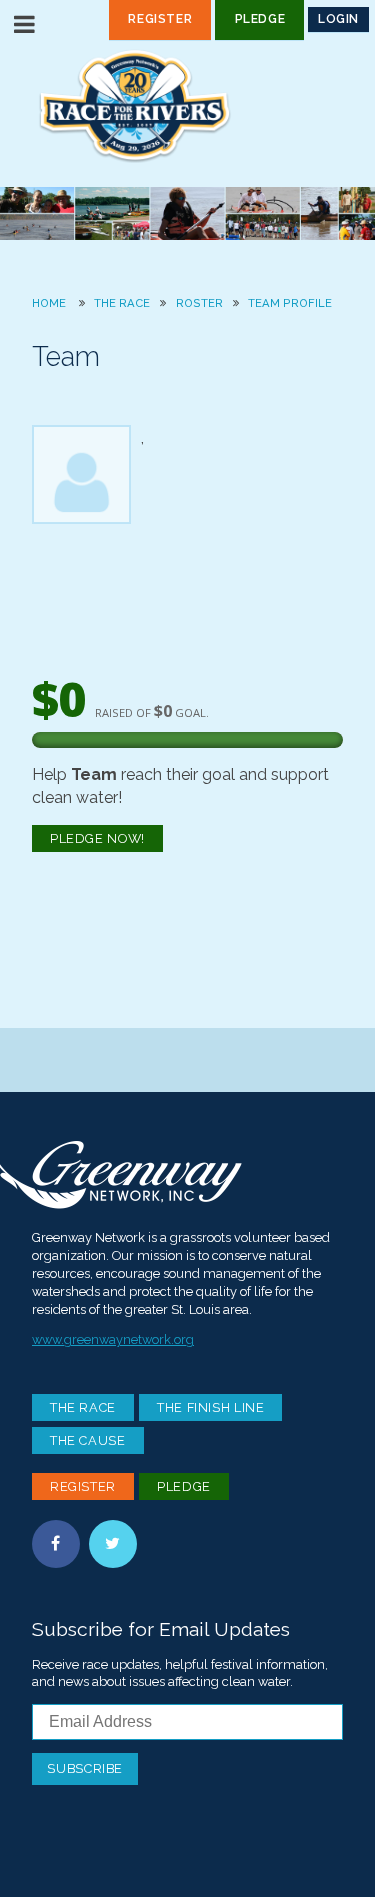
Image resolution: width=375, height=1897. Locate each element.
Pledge (260, 19)
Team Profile (290, 303)
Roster (199, 303)
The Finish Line (211, 1407)
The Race (122, 303)
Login (338, 19)
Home (49, 303)
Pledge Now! (97, 838)
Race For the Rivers (188, 105)
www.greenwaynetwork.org (113, 1339)
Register (160, 19)
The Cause (88, 1440)
